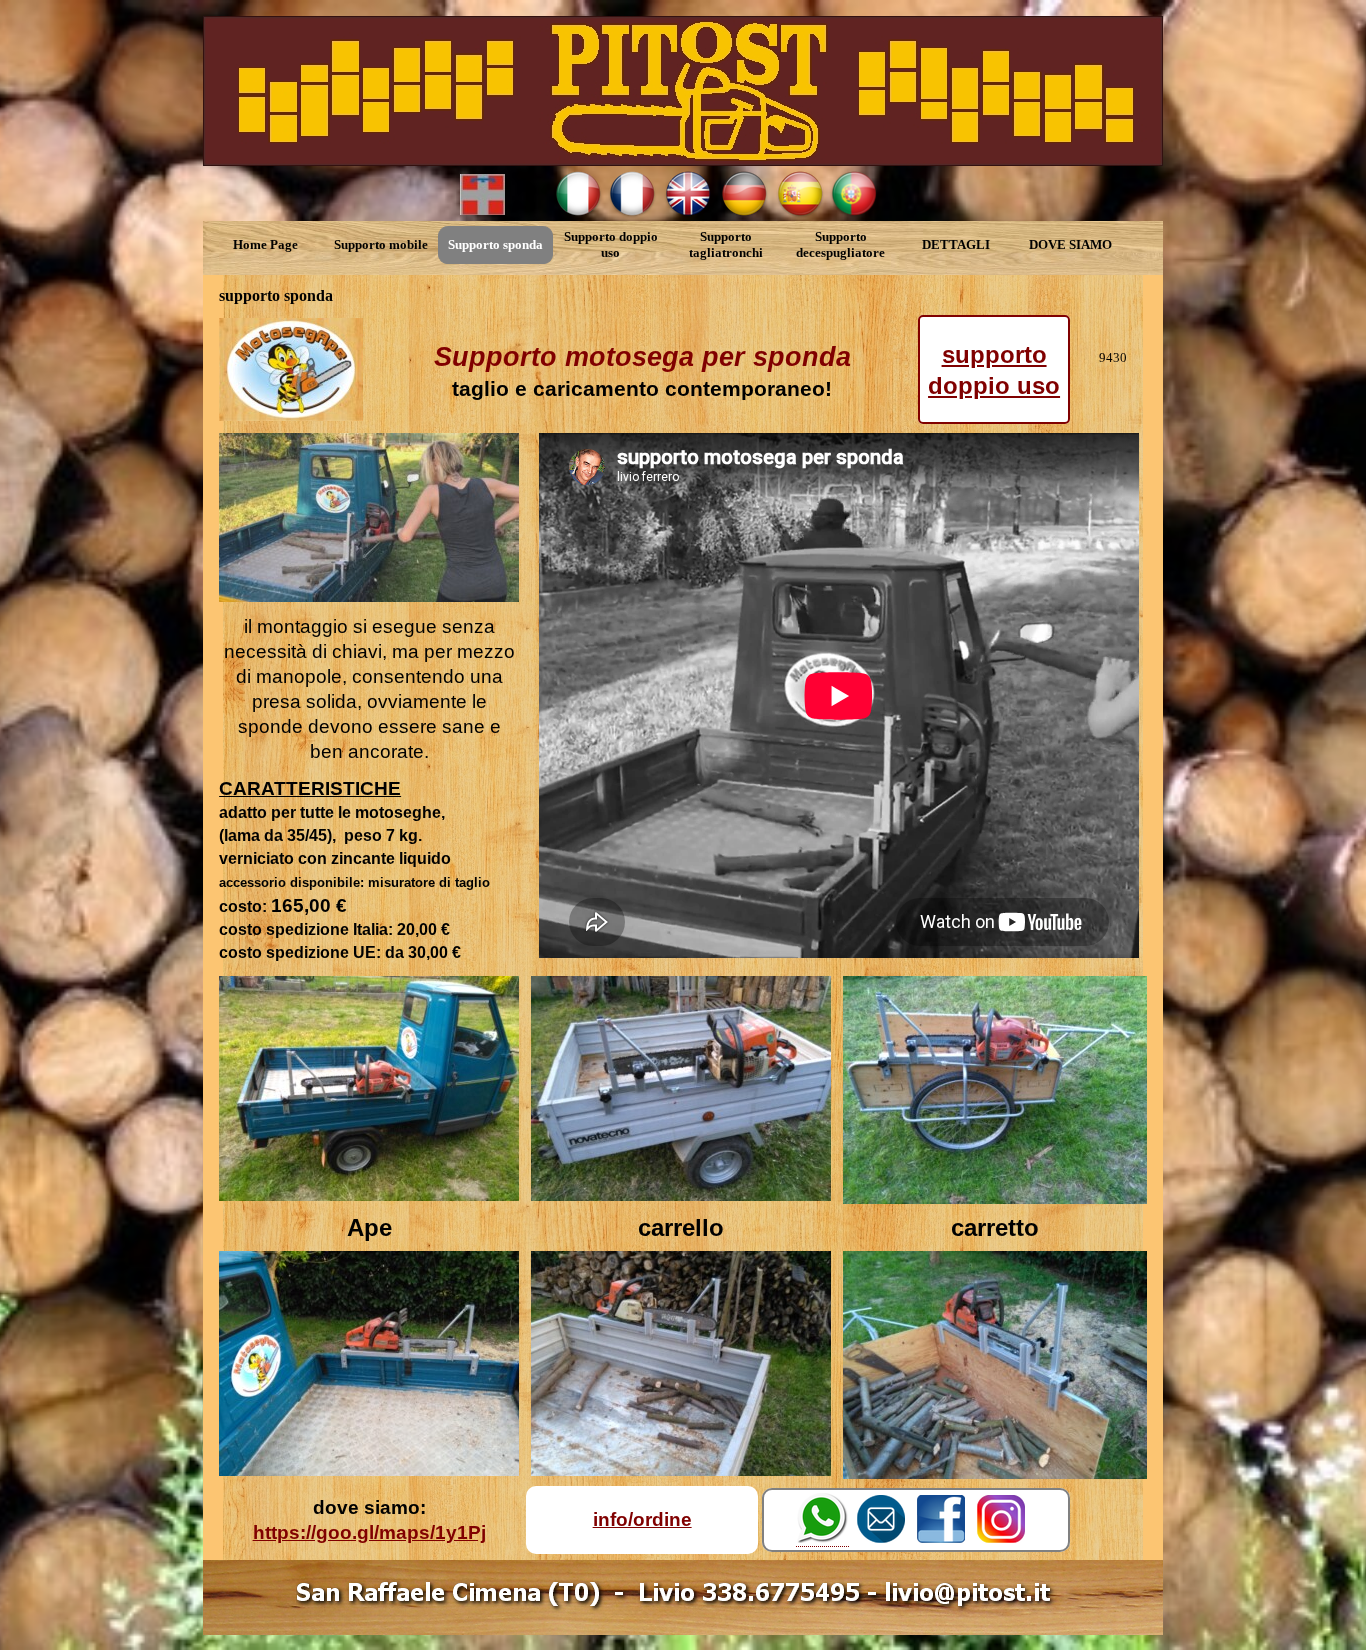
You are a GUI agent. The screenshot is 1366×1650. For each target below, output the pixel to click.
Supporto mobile (381, 244)
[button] (822, 1520)
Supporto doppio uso (611, 244)
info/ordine (642, 1519)
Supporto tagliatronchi (726, 244)
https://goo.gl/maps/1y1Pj (369, 1532)
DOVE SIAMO (1070, 244)
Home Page (265, 244)
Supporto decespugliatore (840, 244)
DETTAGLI (956, 244)
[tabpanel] (642, 369)
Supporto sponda (495, 244)
